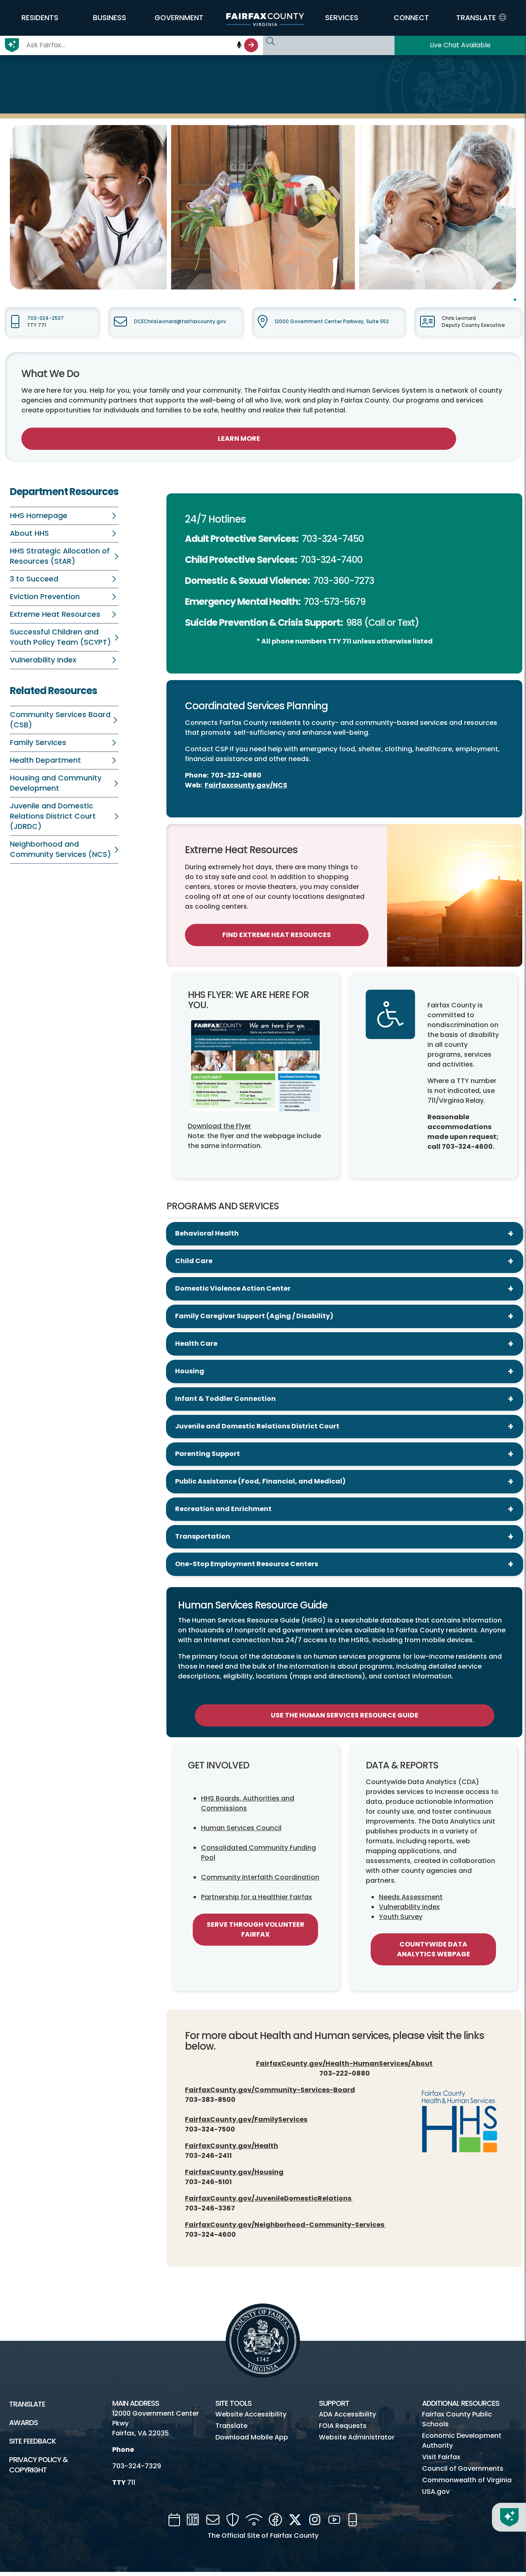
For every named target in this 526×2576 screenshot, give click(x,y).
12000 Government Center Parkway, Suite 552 (332, 322)
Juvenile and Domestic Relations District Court (257, 1426)
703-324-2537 (45, 318)
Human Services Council (241, 1828)
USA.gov (436, 2492)
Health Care (196, 1344)
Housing (190, 1371)
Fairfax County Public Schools (457, 2419)
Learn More (239, 439)
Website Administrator (357, 2437)
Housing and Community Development (56, 783)
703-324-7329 (137, 2466)
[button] (40, 18)
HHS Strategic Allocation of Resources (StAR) (60, 556)
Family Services (38, 743)
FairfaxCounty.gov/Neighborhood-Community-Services (285, 2225)
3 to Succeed (34, 579)
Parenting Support (208, 1454)
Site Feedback (32, 2441)
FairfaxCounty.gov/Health (232, 2146)
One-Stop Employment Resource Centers (247, 1564)
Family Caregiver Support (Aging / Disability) (254, 1316)
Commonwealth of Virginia (467, 2480)
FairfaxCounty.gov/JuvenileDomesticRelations (269, 2198)
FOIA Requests (343, 2426)
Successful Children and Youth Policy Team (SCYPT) (60, 637)
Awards (23, 2423)
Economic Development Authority (462, 2441)
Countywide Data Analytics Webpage (434, 1949)
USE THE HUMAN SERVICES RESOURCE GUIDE (345, 1715)
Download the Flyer (219, 1126)
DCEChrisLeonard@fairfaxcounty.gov (180, 322)
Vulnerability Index (43, 660)
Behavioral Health (207, 1233)
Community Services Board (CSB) (60, 720)
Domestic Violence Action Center (233, 1288)
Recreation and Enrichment (223, 1509)
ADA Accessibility (347, 2414)
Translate (27, 2404)
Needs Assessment (411, 1897)
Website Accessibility (251, 2414)
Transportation (203, 1536)
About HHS (29, 533)
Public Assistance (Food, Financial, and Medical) (260, 1481)
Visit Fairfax (441, 2457)
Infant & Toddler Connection (225, 1399)
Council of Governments (463, 2468)
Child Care (194, 1261)
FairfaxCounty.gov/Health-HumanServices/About (344, 2063)
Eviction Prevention (45, 597)
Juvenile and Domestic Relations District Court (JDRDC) (53, 816)
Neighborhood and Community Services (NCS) (60, 849)
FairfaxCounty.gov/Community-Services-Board (270, 2090)
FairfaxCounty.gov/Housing (234, 2172)
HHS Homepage (39, 516)
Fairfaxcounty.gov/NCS (246, 785)
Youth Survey (401, 1917)
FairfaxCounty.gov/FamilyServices (246, 2119)
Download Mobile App (252, 2437)
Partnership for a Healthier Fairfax (256, 1897)
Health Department (45, 760)
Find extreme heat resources (277, 935)
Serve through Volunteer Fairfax (256, 1929)
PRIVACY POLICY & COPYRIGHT (38, 2465)
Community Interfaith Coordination (260, 1877)
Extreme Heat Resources (55, 614)
